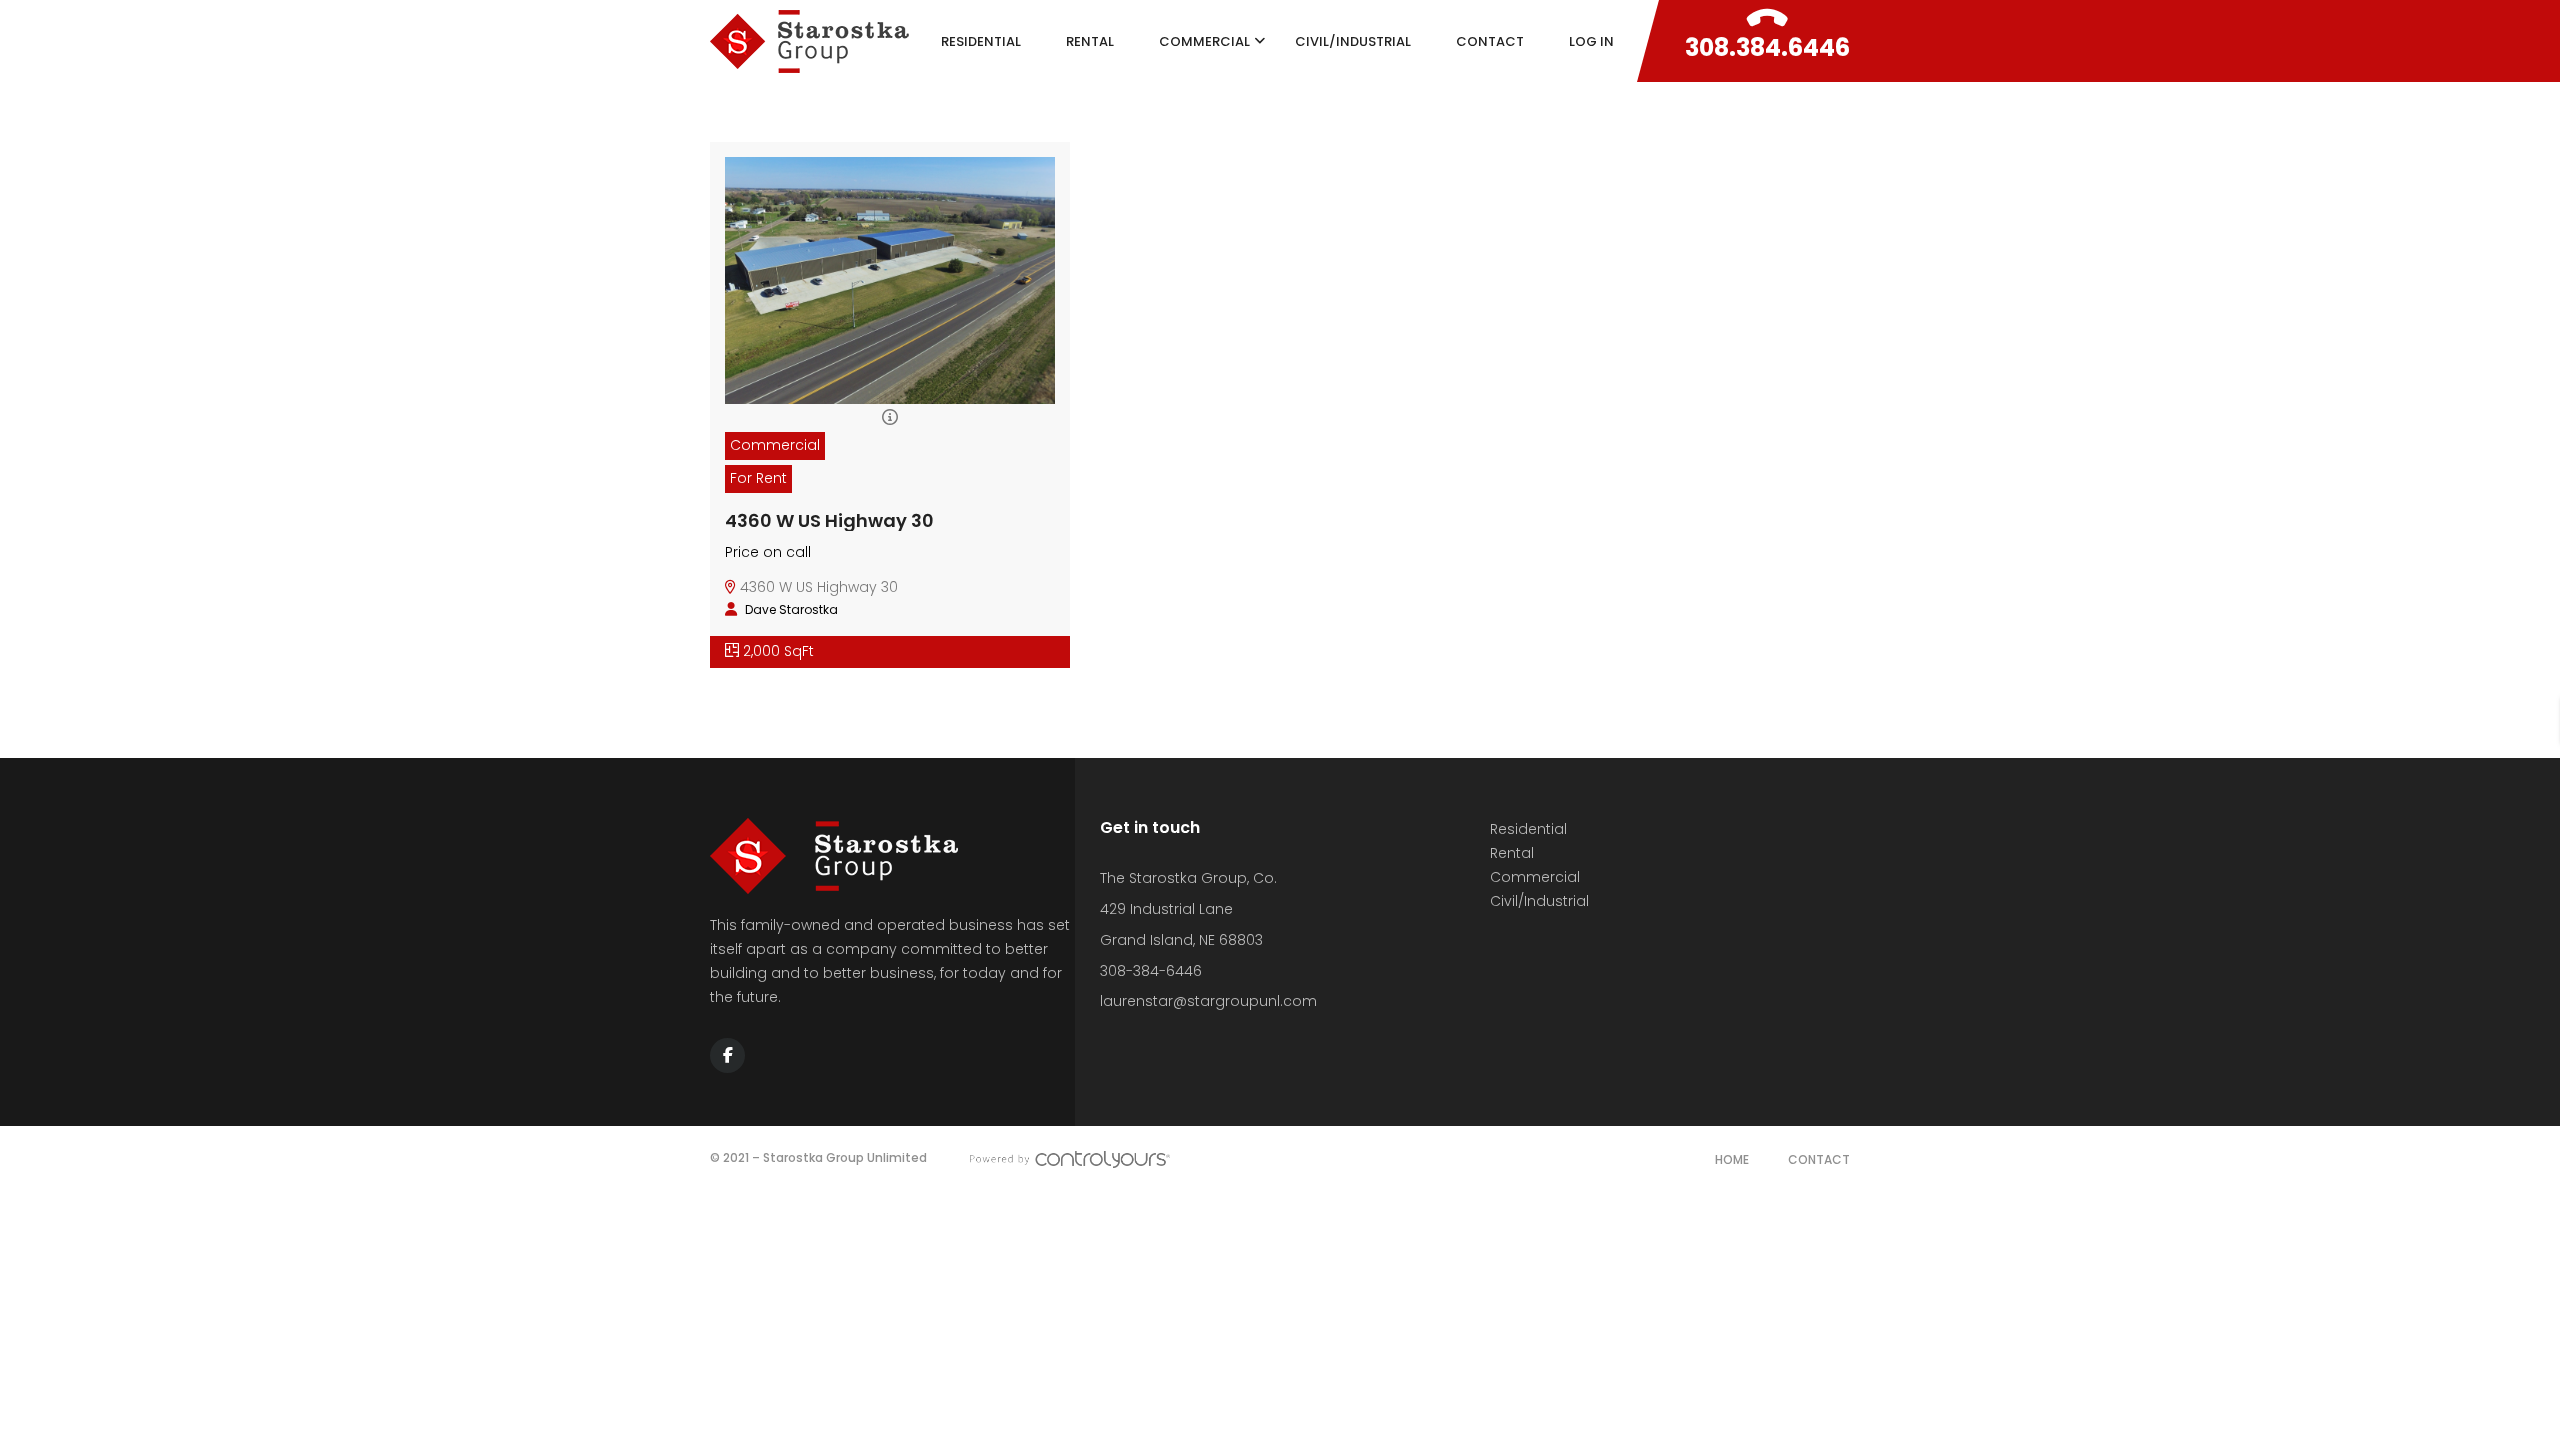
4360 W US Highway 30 (829, 520)
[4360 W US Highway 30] (890, 325)
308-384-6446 (1151, 971)
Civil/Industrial (1539, 901)
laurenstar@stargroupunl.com (1208, 1001)
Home (1732, 1159)
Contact (1819, 1159)
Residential (1528, 829)
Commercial (1535, 877)
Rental (1512, 853)
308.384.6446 (1767, 47)
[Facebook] (727, 1055)
